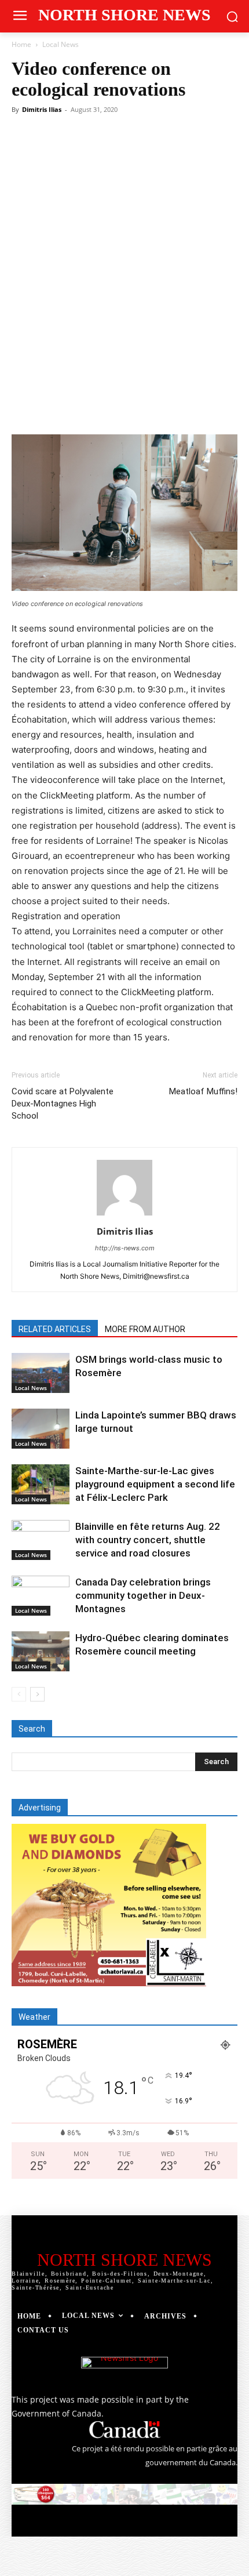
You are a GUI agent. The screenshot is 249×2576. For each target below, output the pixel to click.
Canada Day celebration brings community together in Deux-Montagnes (143, 1595)
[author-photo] (124, 1215)
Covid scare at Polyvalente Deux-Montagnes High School (63, 1104)
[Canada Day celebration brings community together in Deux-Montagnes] (41, 1596)
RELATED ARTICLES (55, 1329)
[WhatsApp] (140, 407)
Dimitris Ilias (42, 109)
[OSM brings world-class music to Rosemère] (41, 1373)
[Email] (193, 407)
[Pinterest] (113, 407)
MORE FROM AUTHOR (145, 1329)
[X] (86, 407)
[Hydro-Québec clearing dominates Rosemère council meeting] (41, 1651)
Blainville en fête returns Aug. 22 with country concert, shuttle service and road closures (148, 1540)
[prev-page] (19, 1694)
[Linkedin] (166, 407)
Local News (61, 44)
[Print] (219, 407)
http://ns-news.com (125, 1248)
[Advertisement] (124, 249)
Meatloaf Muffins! (203, 1091)
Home (21, 44)
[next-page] (37, 1694)
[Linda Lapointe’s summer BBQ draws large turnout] (41, 1429)
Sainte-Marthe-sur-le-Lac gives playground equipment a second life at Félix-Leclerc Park (155, 1484)
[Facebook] (60, 407)
